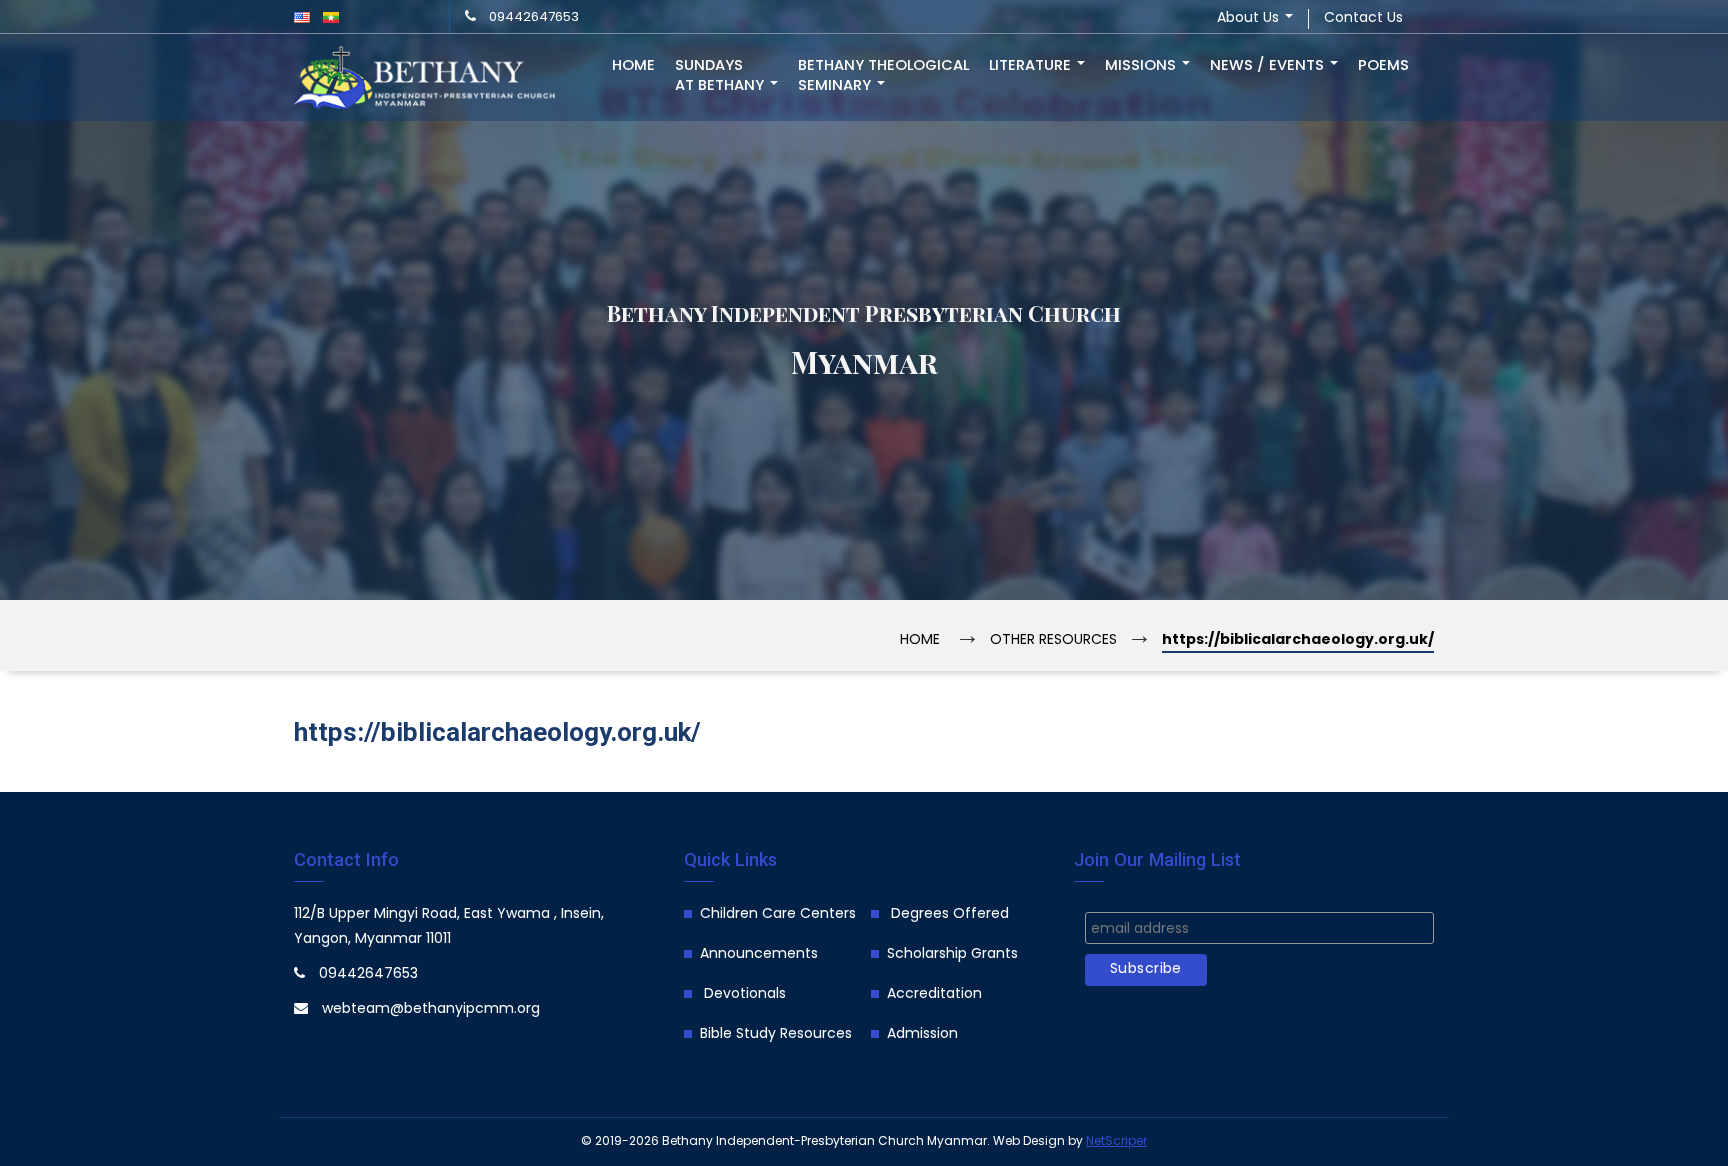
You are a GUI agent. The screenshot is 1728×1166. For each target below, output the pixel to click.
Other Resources (1053, 640)
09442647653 (534, 17)
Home (633, 66)
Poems (1383, 66)
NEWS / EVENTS (1269, 66)
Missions (1142, 66)
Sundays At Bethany (721, 76)
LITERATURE (1032, 66)
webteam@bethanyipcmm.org (431, 1009)
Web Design (1029, 1141)
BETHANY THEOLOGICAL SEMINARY (883, 76)
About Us (1250, 18)
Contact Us (1363, 18)
